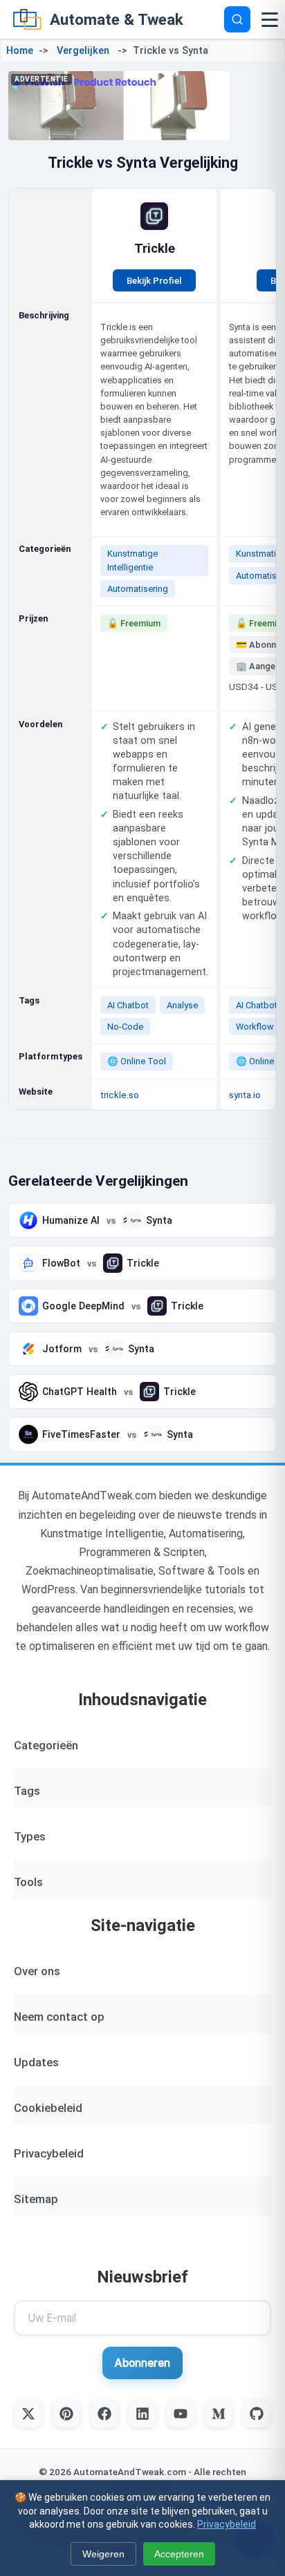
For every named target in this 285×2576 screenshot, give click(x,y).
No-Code (125, 1027)
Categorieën (46, 1745)
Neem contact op (59, 2017)
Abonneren (142, 2363)
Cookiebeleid (48, 2108)
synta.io (245, 1095)
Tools (28, 1882)
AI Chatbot (128, 1005)
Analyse (182, 1005)
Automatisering (138, 589)
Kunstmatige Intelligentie (132, 560)
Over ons (37, 1971)
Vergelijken (83, 51)
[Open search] (237, 19)
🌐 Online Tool (137, 1061)
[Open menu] (270, 19)
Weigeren (103, 2554)
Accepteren (179, 2554)
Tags (27, 1791)
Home (20, 51)
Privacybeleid (49, 2153)
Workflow (255, 1027)
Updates (36, 2062)
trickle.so (120, 1095)
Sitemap (36, 2199)
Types (30, 1836)
